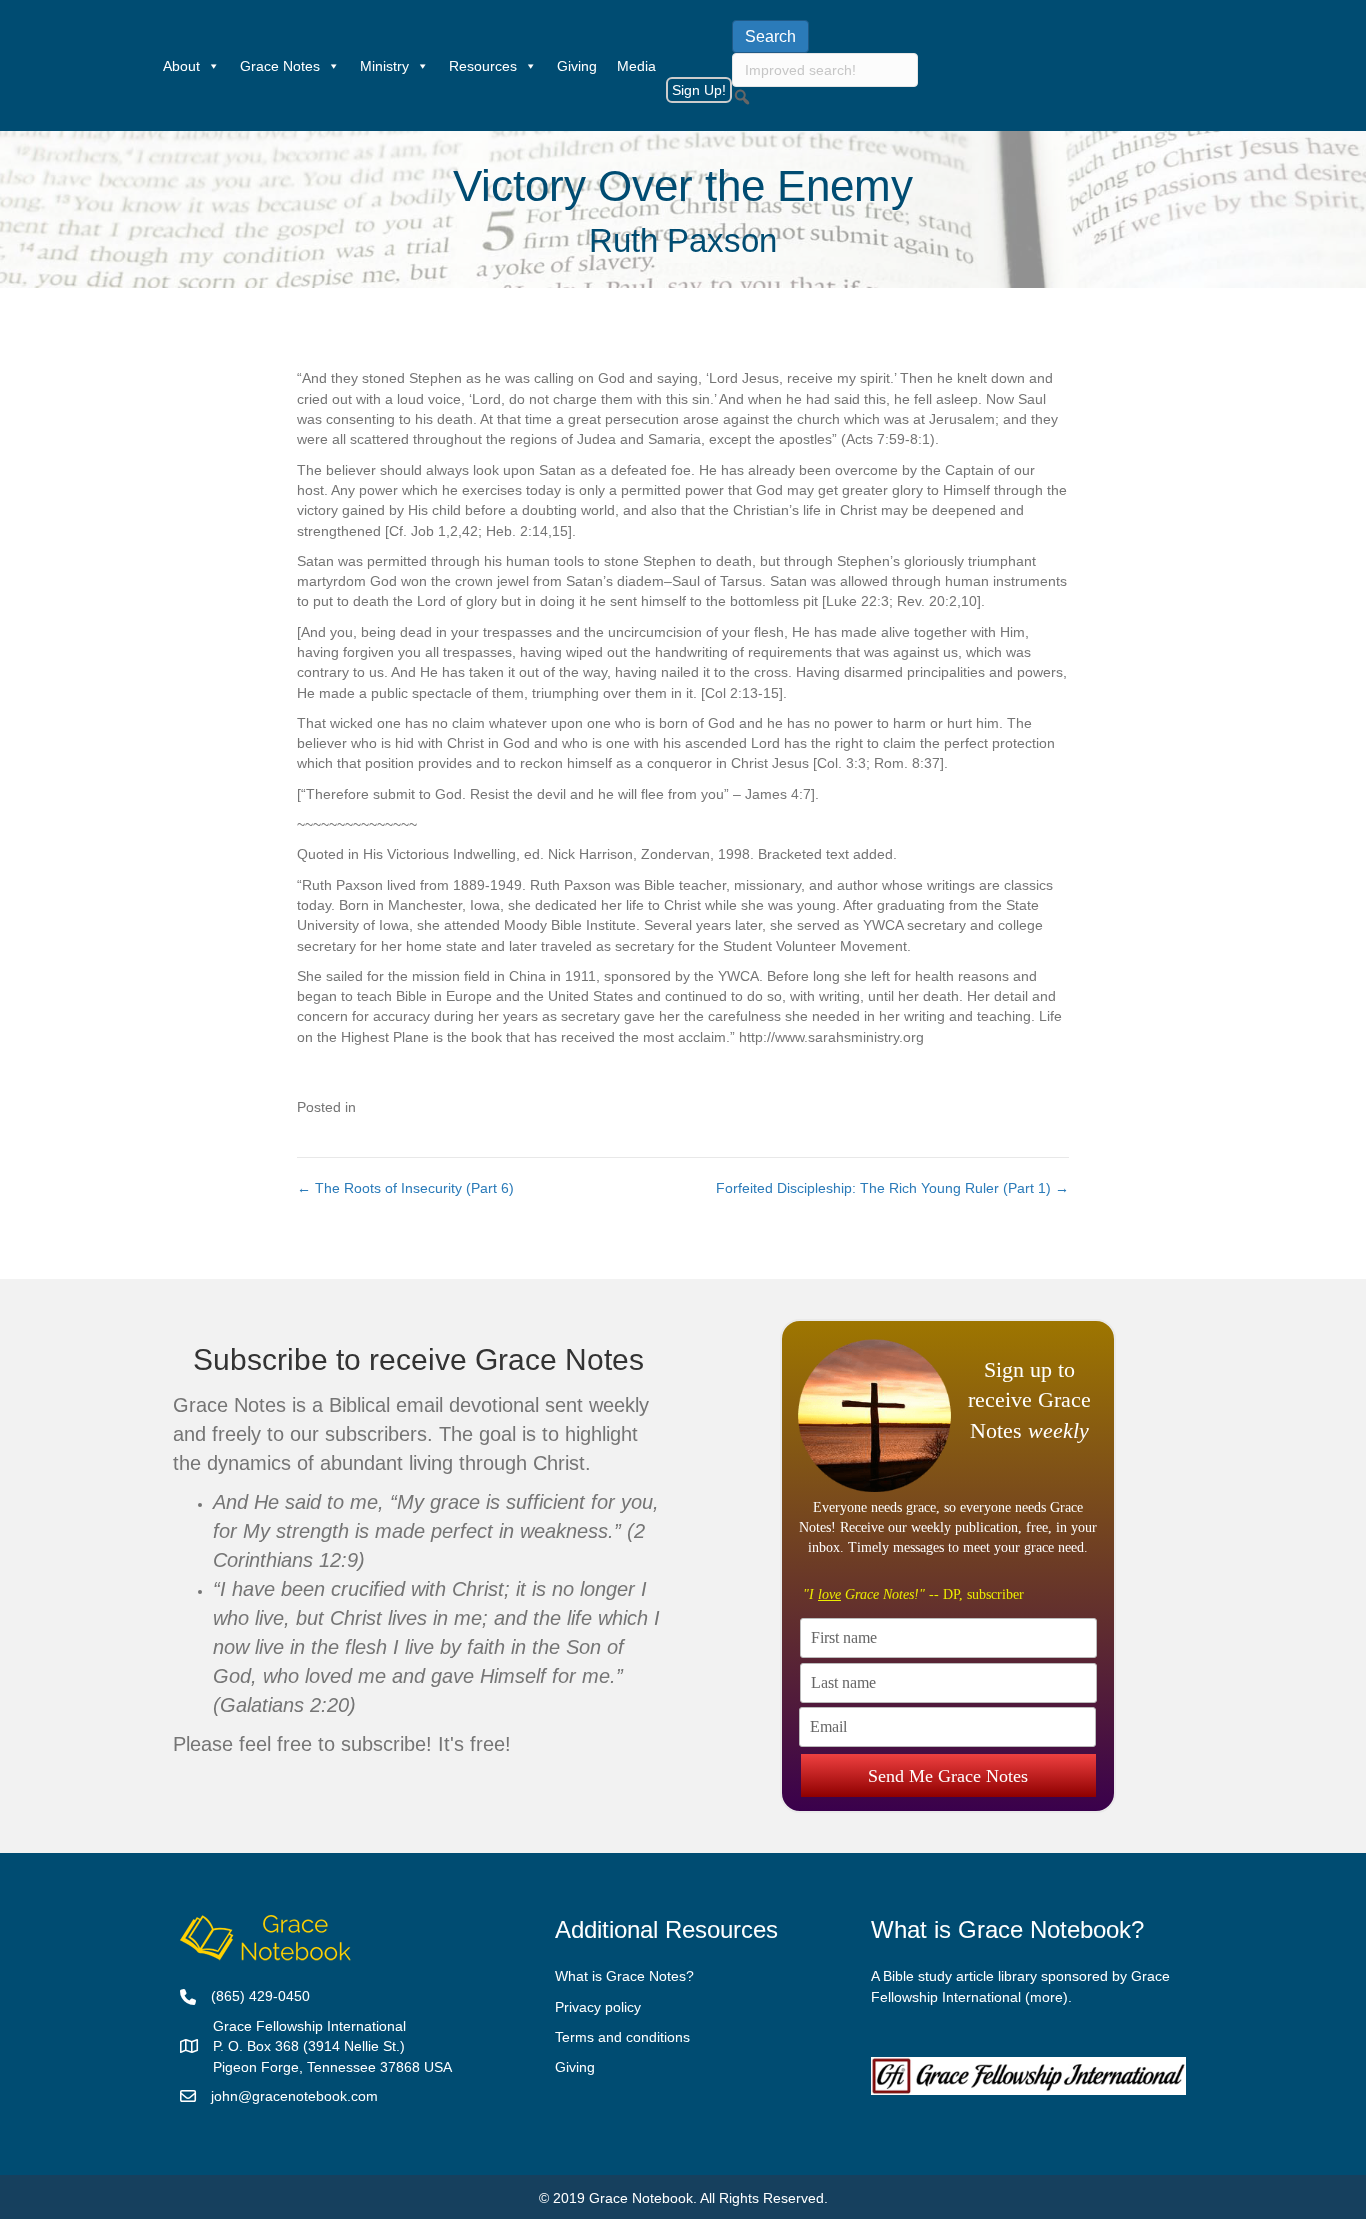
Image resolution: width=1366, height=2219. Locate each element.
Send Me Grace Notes (948, 1776)
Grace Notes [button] (280, 66)
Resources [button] (483, 66)
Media (636, 66)
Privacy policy (598, 2007)
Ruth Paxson (683, 240)
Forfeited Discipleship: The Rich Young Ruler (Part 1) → (892, 1188)
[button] (742, 97)
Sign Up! (699, 90)
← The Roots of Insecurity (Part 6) (405, 1188)
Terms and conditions (622, 2037)
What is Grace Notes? (624, 1976)
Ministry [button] (384, 66)
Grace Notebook (641, 2198)
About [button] (181, 66)
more (1046, 1997)
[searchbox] (825, 70)
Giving (577, 66)
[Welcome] (143, 66)
